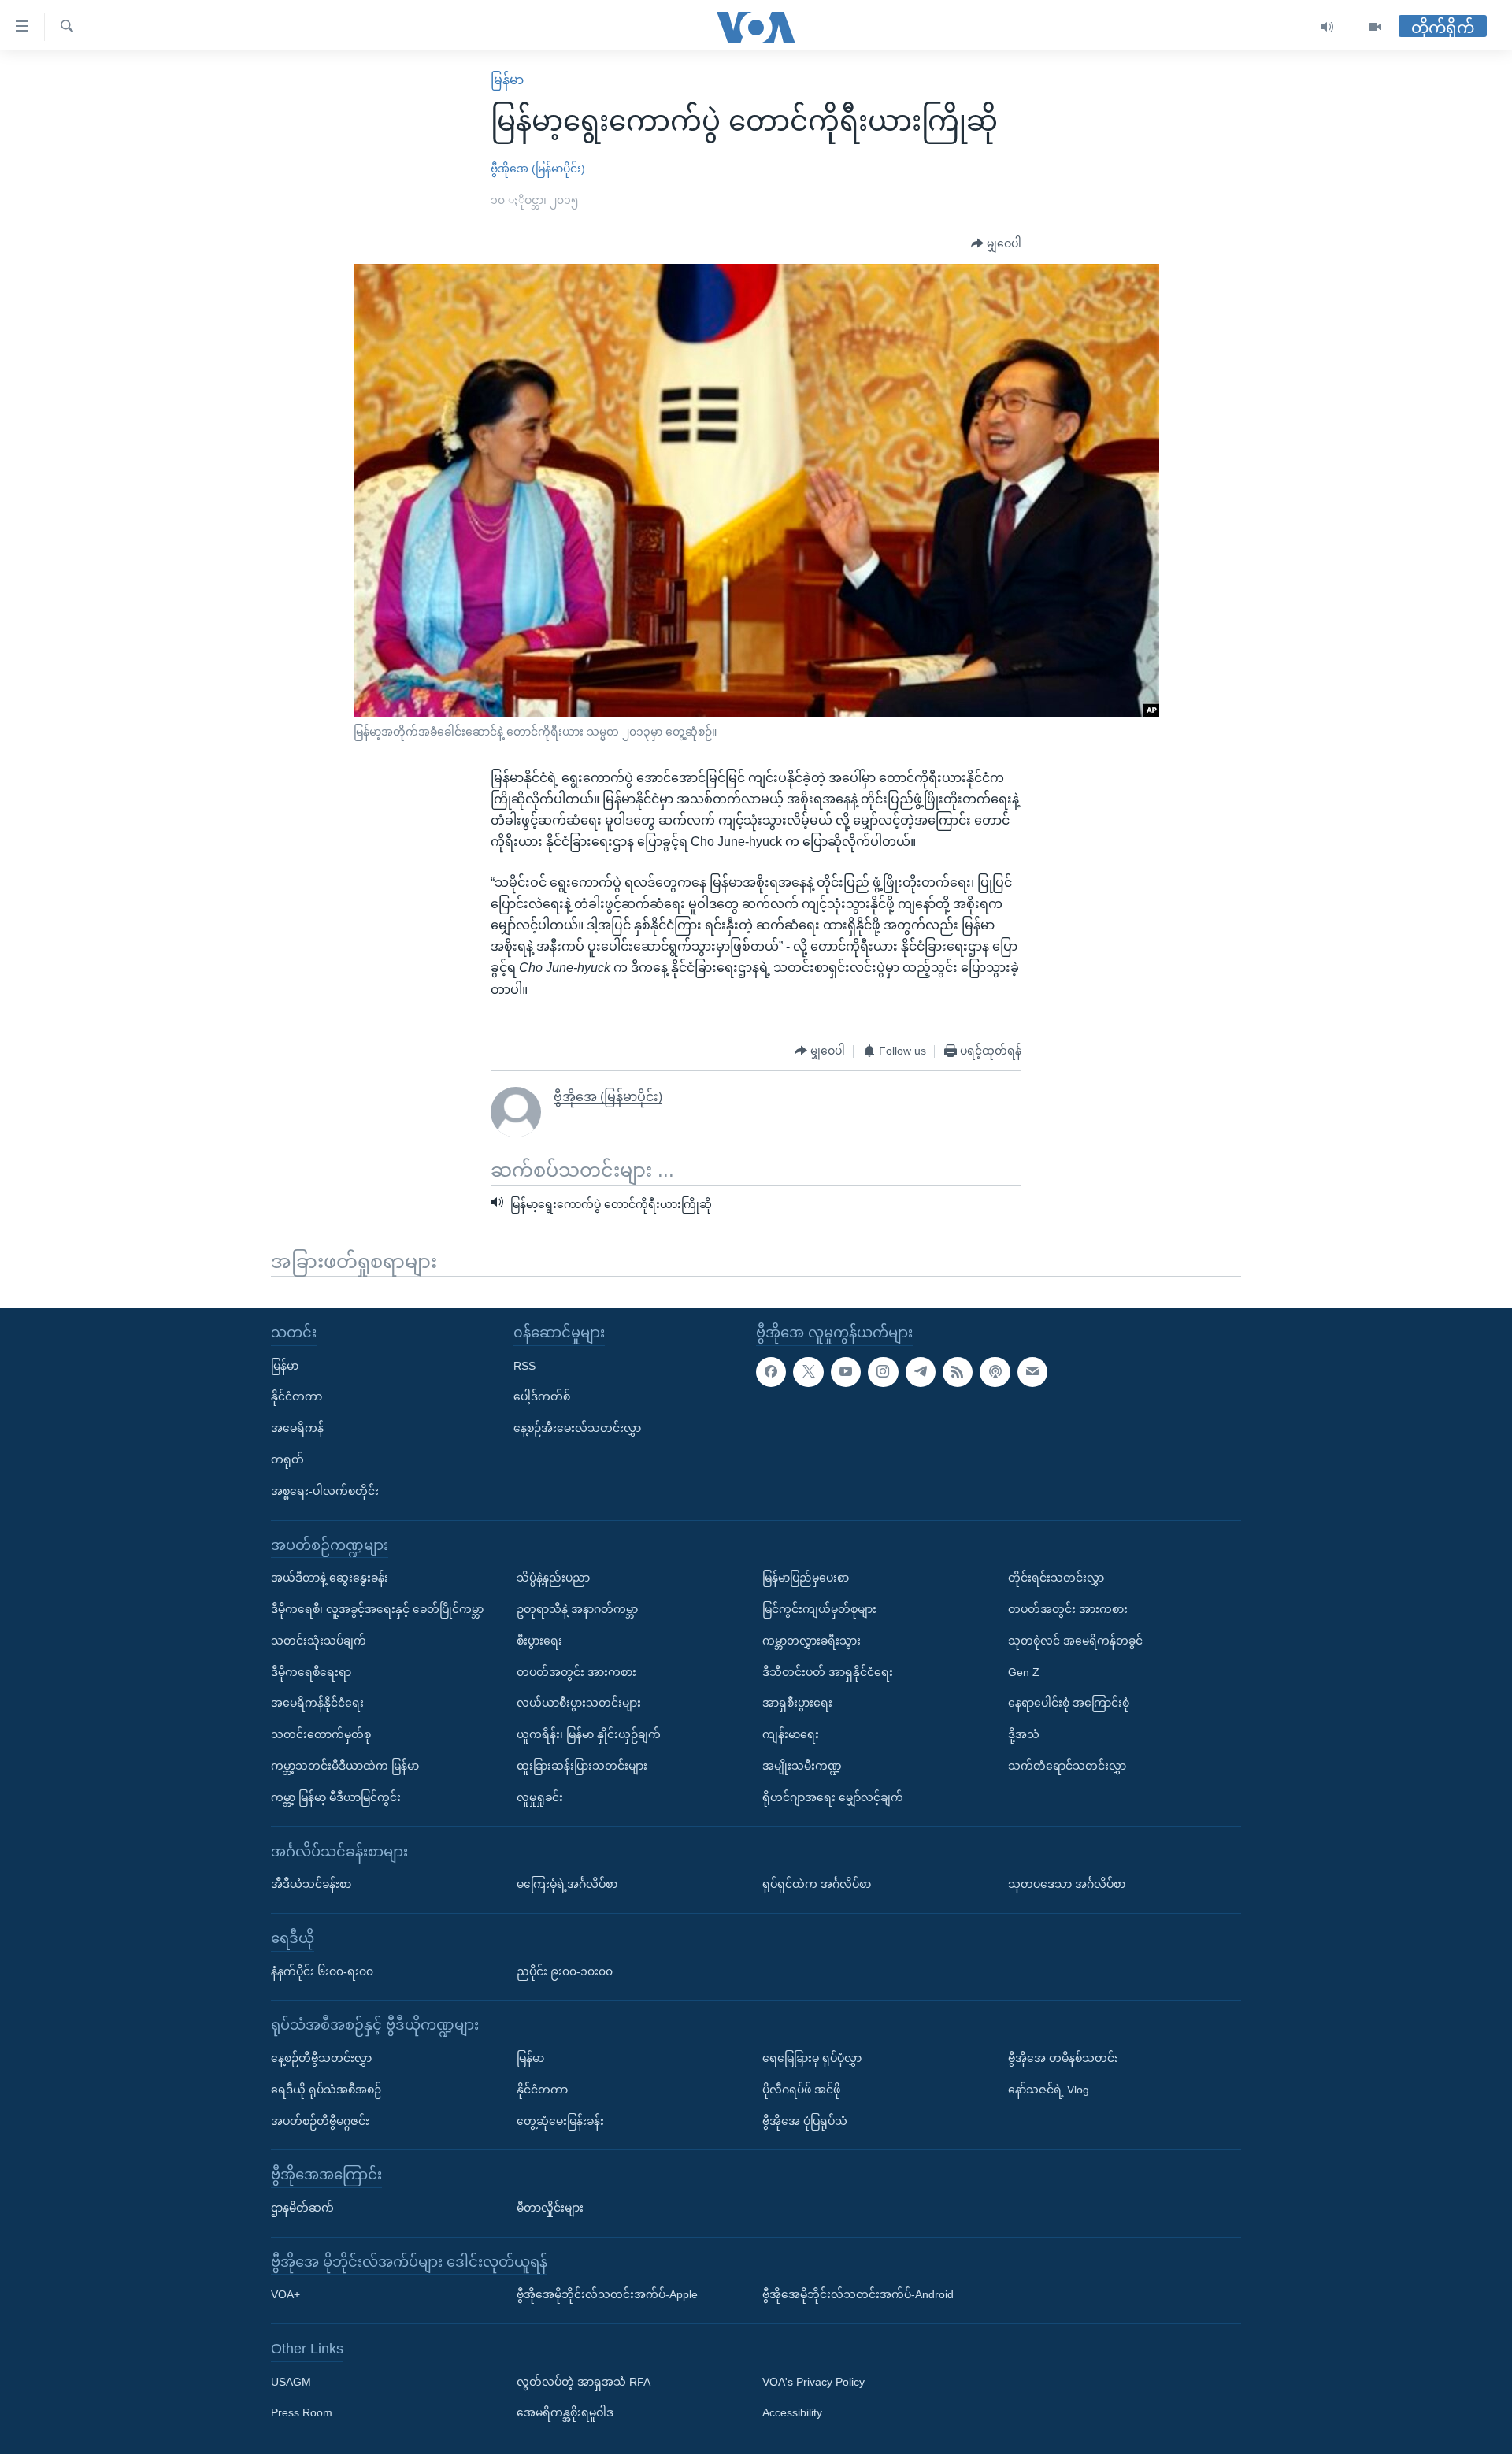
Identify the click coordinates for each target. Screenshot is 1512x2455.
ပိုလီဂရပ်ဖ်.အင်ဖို (801, 2090)
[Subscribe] (1032, 1372)
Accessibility (792, 2413)
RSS (524, 1366)
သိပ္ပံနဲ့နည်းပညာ (553, 1578)
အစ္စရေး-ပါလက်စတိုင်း (325, 1491)
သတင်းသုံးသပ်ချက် (319, 1641)
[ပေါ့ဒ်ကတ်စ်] (995, 1372)
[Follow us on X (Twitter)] (808, 1372)
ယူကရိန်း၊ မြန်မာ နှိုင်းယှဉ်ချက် (589, 1735)
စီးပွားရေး (539, 1641)
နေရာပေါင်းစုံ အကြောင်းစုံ (1069, 1704)
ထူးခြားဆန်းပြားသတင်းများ (582, 1766)
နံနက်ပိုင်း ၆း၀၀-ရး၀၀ (322, 1971)
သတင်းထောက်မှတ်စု (321, 1735)
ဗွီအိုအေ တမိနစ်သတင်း (1063, 2058)
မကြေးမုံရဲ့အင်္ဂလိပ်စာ (567, 1885)
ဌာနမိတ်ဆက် (302, 2208)
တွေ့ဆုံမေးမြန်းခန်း (560, 2121)
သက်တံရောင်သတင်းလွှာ (1067, 1766)
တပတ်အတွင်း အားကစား (576, 1672)
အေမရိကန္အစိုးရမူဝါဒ (565, 2413)
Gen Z (1024, 1672)
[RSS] (958, 1372)
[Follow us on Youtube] (846, 1372)
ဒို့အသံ (1024, 1735)
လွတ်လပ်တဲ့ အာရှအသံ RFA (584, 2382)
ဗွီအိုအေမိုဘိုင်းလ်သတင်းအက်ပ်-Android (858, 2295)
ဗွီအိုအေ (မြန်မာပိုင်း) (538, 169)
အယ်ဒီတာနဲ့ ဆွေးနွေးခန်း (330, 1578)
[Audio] (1327, 27)
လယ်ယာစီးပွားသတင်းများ (579, 1704)
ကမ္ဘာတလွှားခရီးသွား (812, 1641)
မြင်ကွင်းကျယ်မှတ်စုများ (819, 1609)
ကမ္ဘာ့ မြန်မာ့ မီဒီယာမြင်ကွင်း (336, 1797)
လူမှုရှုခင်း (540, 1797)
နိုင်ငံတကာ (296, 1397)
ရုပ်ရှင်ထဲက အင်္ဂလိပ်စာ (817, 1885)
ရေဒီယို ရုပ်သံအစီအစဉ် (326, 2090)
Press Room (302, 2413)
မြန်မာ (507, 80)
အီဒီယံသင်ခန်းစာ (311, 1885)
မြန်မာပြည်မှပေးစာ (806, 1578)
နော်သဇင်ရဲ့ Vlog (1049, 2090)
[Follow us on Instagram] (883, 1372)
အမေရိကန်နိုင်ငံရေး (317, 1704)
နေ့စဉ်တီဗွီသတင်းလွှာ (321, 2058)
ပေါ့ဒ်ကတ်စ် (542, 1397)
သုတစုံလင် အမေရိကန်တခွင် (1075, 1641)
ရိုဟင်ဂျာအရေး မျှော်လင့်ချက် (833, 1797)
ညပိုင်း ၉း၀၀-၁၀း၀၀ (565, 1971)
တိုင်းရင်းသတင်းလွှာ (1056, 1578)
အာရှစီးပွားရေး (797, 1704)
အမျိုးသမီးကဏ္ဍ (802, 1766)
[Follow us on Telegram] (921, 1372)
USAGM (291, 2382)
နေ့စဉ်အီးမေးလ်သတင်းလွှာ (577, 1429)
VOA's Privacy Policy (813, 2382)
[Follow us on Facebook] (771, 1372)
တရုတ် (287, 1459)
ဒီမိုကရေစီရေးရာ (311, 1672)
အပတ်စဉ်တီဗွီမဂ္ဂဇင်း (320, 2121)
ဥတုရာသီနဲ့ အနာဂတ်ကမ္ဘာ (577, 1609)
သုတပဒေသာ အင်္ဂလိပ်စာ (1067, 1885)
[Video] (1375, 27)
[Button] (996, 244)
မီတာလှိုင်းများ (550, 2208)
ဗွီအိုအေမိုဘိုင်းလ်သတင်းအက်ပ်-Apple (607, 2295)
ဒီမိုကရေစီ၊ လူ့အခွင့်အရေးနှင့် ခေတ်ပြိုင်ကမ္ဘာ (377, 1609)
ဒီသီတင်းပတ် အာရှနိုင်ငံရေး (828, 1672)
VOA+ (285, 2295)
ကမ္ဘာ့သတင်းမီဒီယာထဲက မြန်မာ (345, 1766)
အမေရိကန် (297, 1429)
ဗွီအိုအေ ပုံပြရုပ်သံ (805, 2121)
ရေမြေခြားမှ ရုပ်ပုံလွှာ (812, 2058)
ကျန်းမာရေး (791, 1735)
